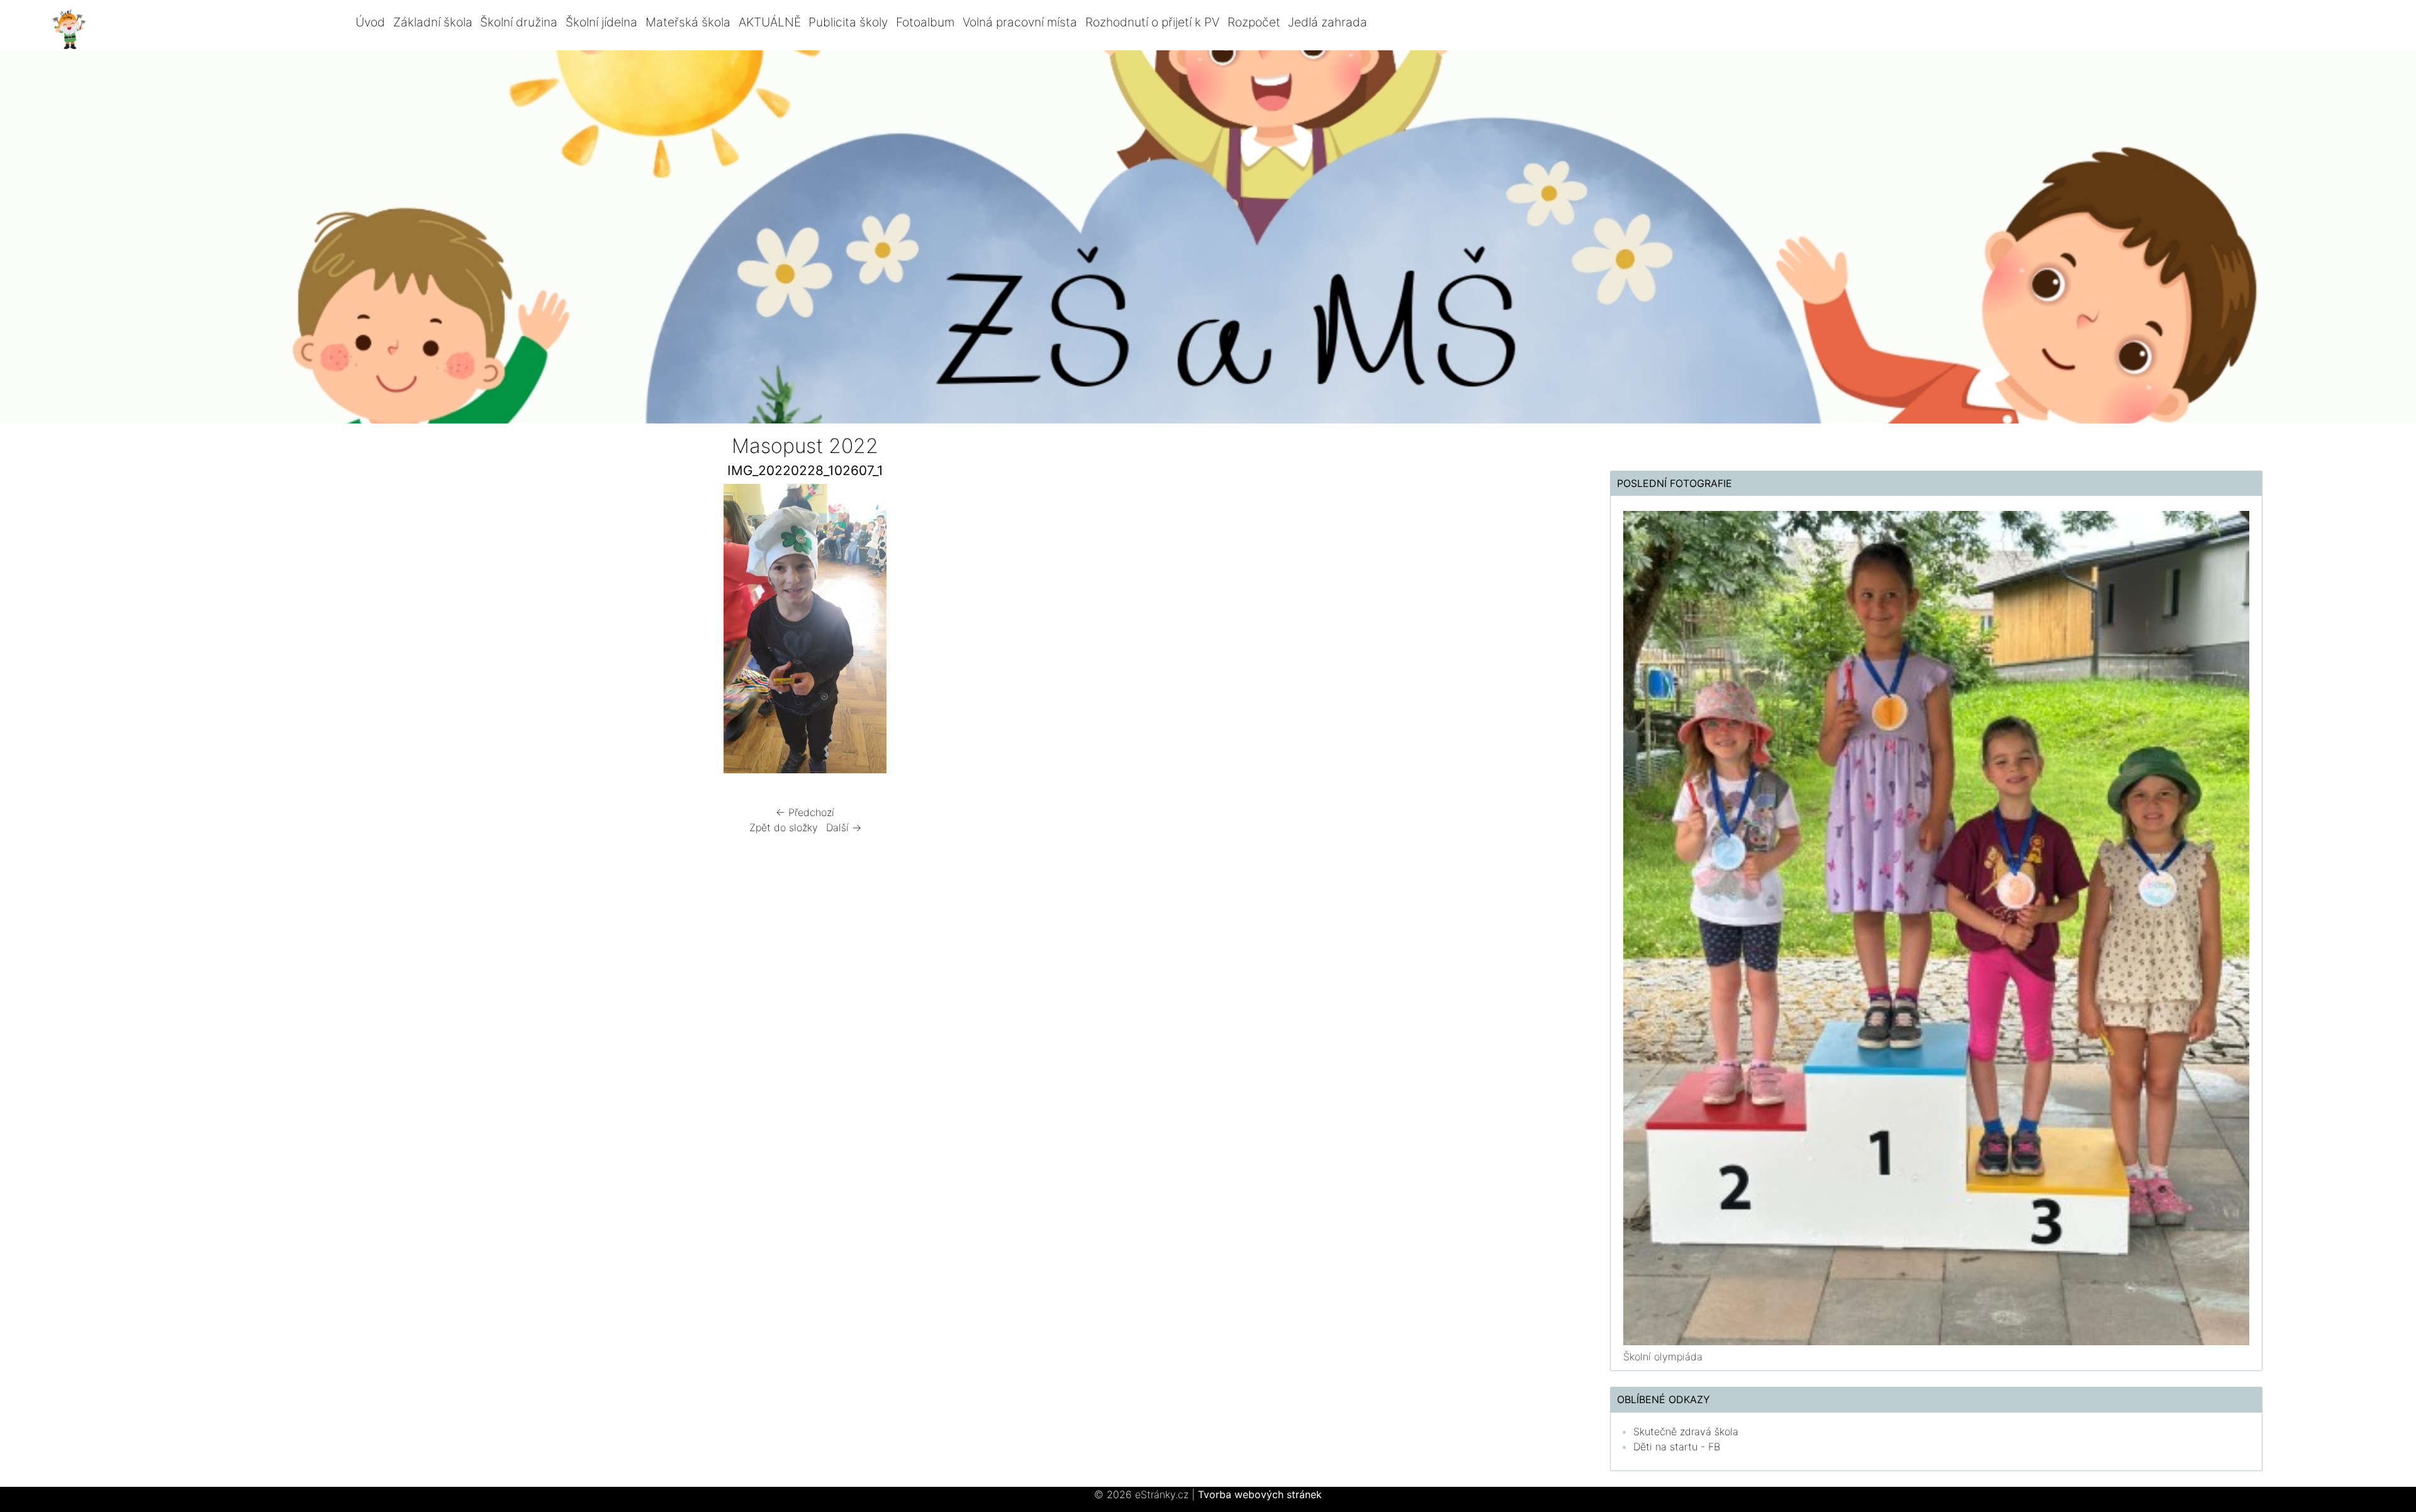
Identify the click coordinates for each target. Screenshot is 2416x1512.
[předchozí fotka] (467, 632)
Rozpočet (1254, 22)
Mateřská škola (688, 22)
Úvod (370, 22)
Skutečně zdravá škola (1686, 1431)
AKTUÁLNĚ (770, 22)
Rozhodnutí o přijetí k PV (1152, 22)
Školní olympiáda (1663, 1357)
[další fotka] (1144, 632)
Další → (844, 827)
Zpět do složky (784, 827)
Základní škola (433, 22)
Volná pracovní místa (1020, 22)
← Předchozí (805, 812)
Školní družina (519, 22)
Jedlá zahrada (1328, 22)
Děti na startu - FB (1677, 1447)
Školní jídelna (601, 22)
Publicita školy (848, 22)
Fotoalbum (925, 22)
